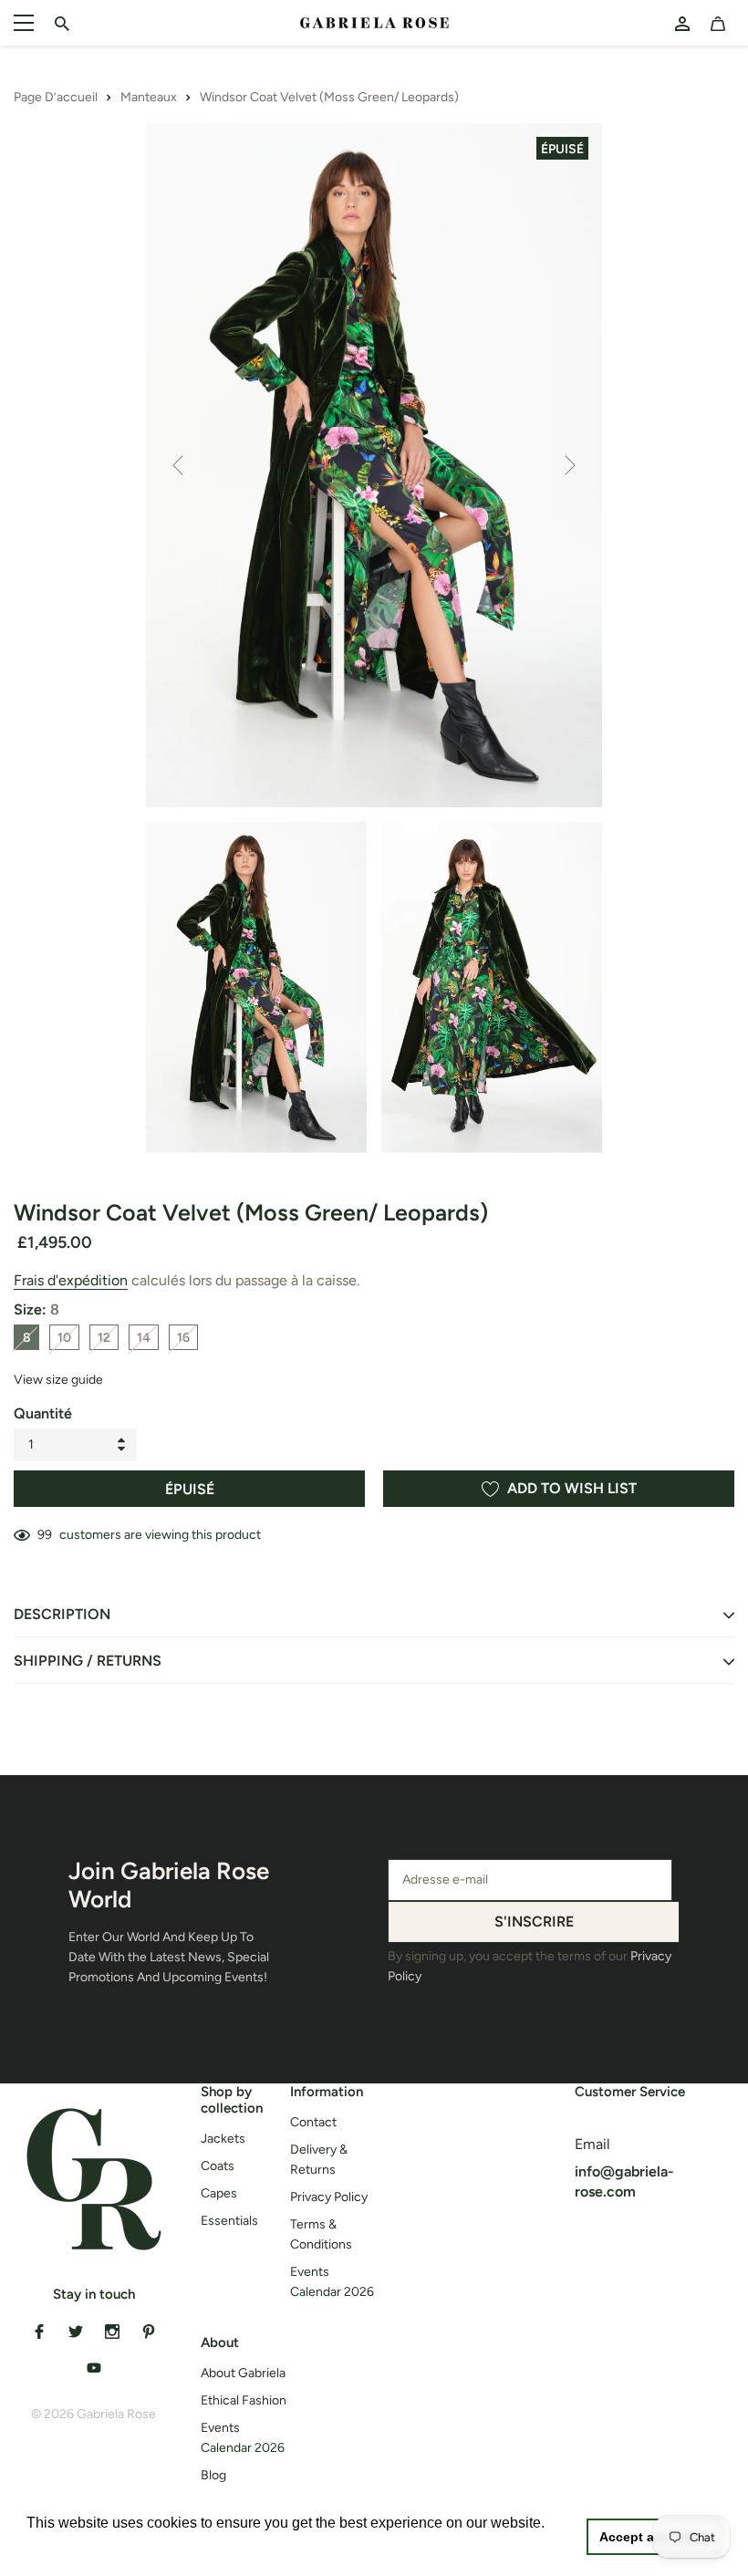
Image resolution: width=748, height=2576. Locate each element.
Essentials (229, 2221)
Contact (313, 2122)
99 (45, 1535)
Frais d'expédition (71, 1280)
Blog (213, 2475)
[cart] (718, 22)
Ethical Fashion (244, 2400)
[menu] (24, 23)
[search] (62, 22)
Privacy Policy (329, 2197)
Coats (218, 2166)
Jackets (223, 2139)
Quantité (43, 1413)
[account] (682, 22)
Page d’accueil (56, 97)
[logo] (374, 23)
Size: (36, 1309)
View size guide (58, 1380)
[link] (39, 2332)
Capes (219, 2193)
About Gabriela (243, 2373)
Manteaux (149, 97)
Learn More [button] (66, 2547)
